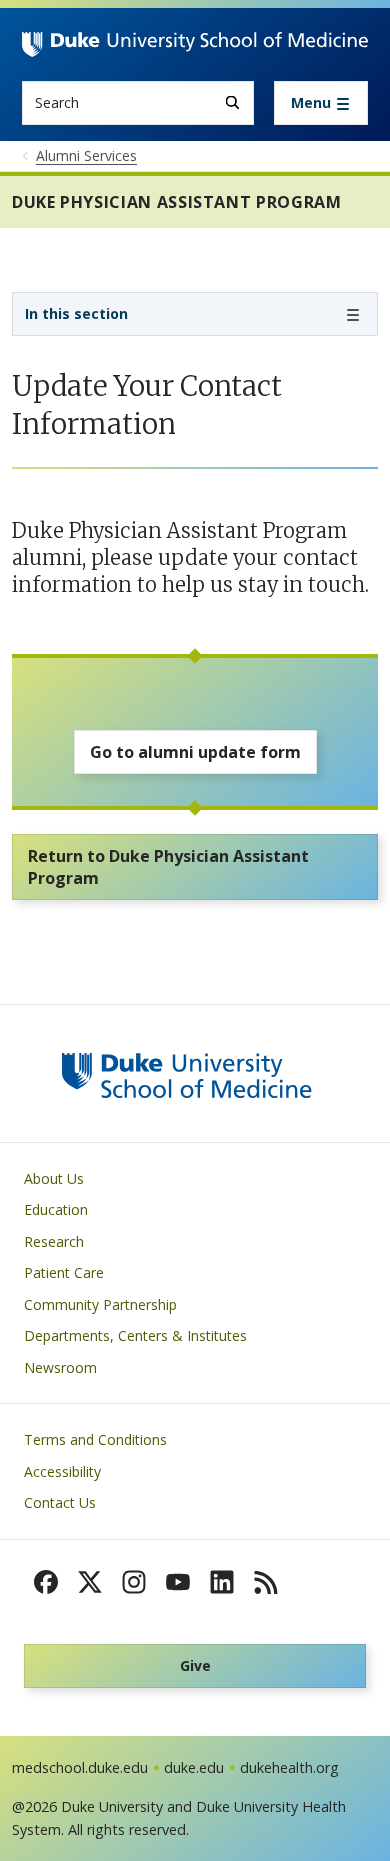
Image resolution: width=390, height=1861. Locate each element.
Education (56, 1209)
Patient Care (64, 1272)
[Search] (232, 102)
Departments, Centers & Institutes (135, 1335)
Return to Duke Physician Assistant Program (168, 867)
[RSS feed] (266, 1582)
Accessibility (62, 1471)
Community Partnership (100, 1304)
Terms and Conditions (95, 1439)
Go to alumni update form (195, 752)
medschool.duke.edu (80, 1767)
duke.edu (194, 1767)
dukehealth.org (289, 1767)
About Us (54, 1178)
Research (54, 1241)
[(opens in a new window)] (46, 1582)
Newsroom (60, 1367)
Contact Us (60, 1502)
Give (195, 1665)
